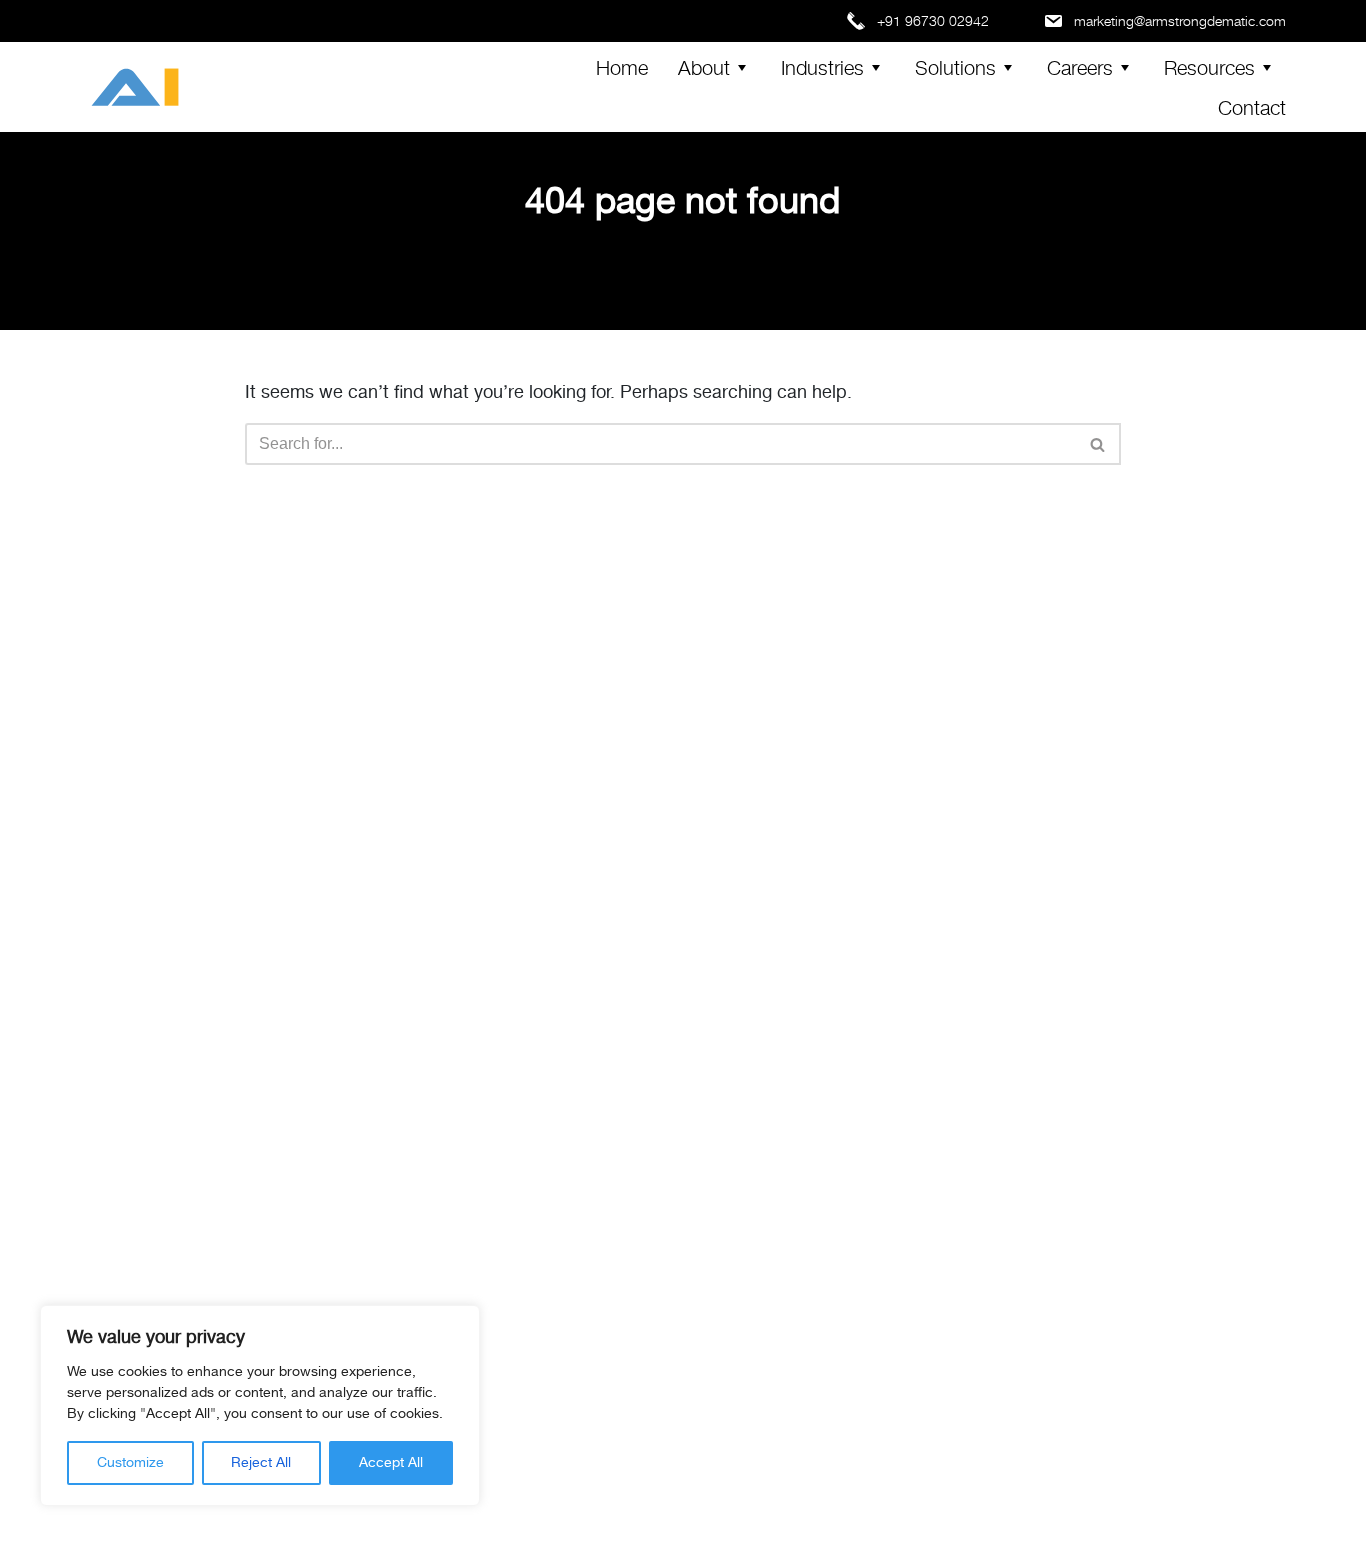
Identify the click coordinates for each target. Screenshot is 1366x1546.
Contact (1252, 106)
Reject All (261, 1463)
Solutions (955, 66)
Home (622, 66)
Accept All (391, 1463)
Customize (130, 1463)
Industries (822, 66)
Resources (1209, 66)
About (704, 66)
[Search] (1098, 444)
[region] (260, 1405)
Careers (1080, 66)
